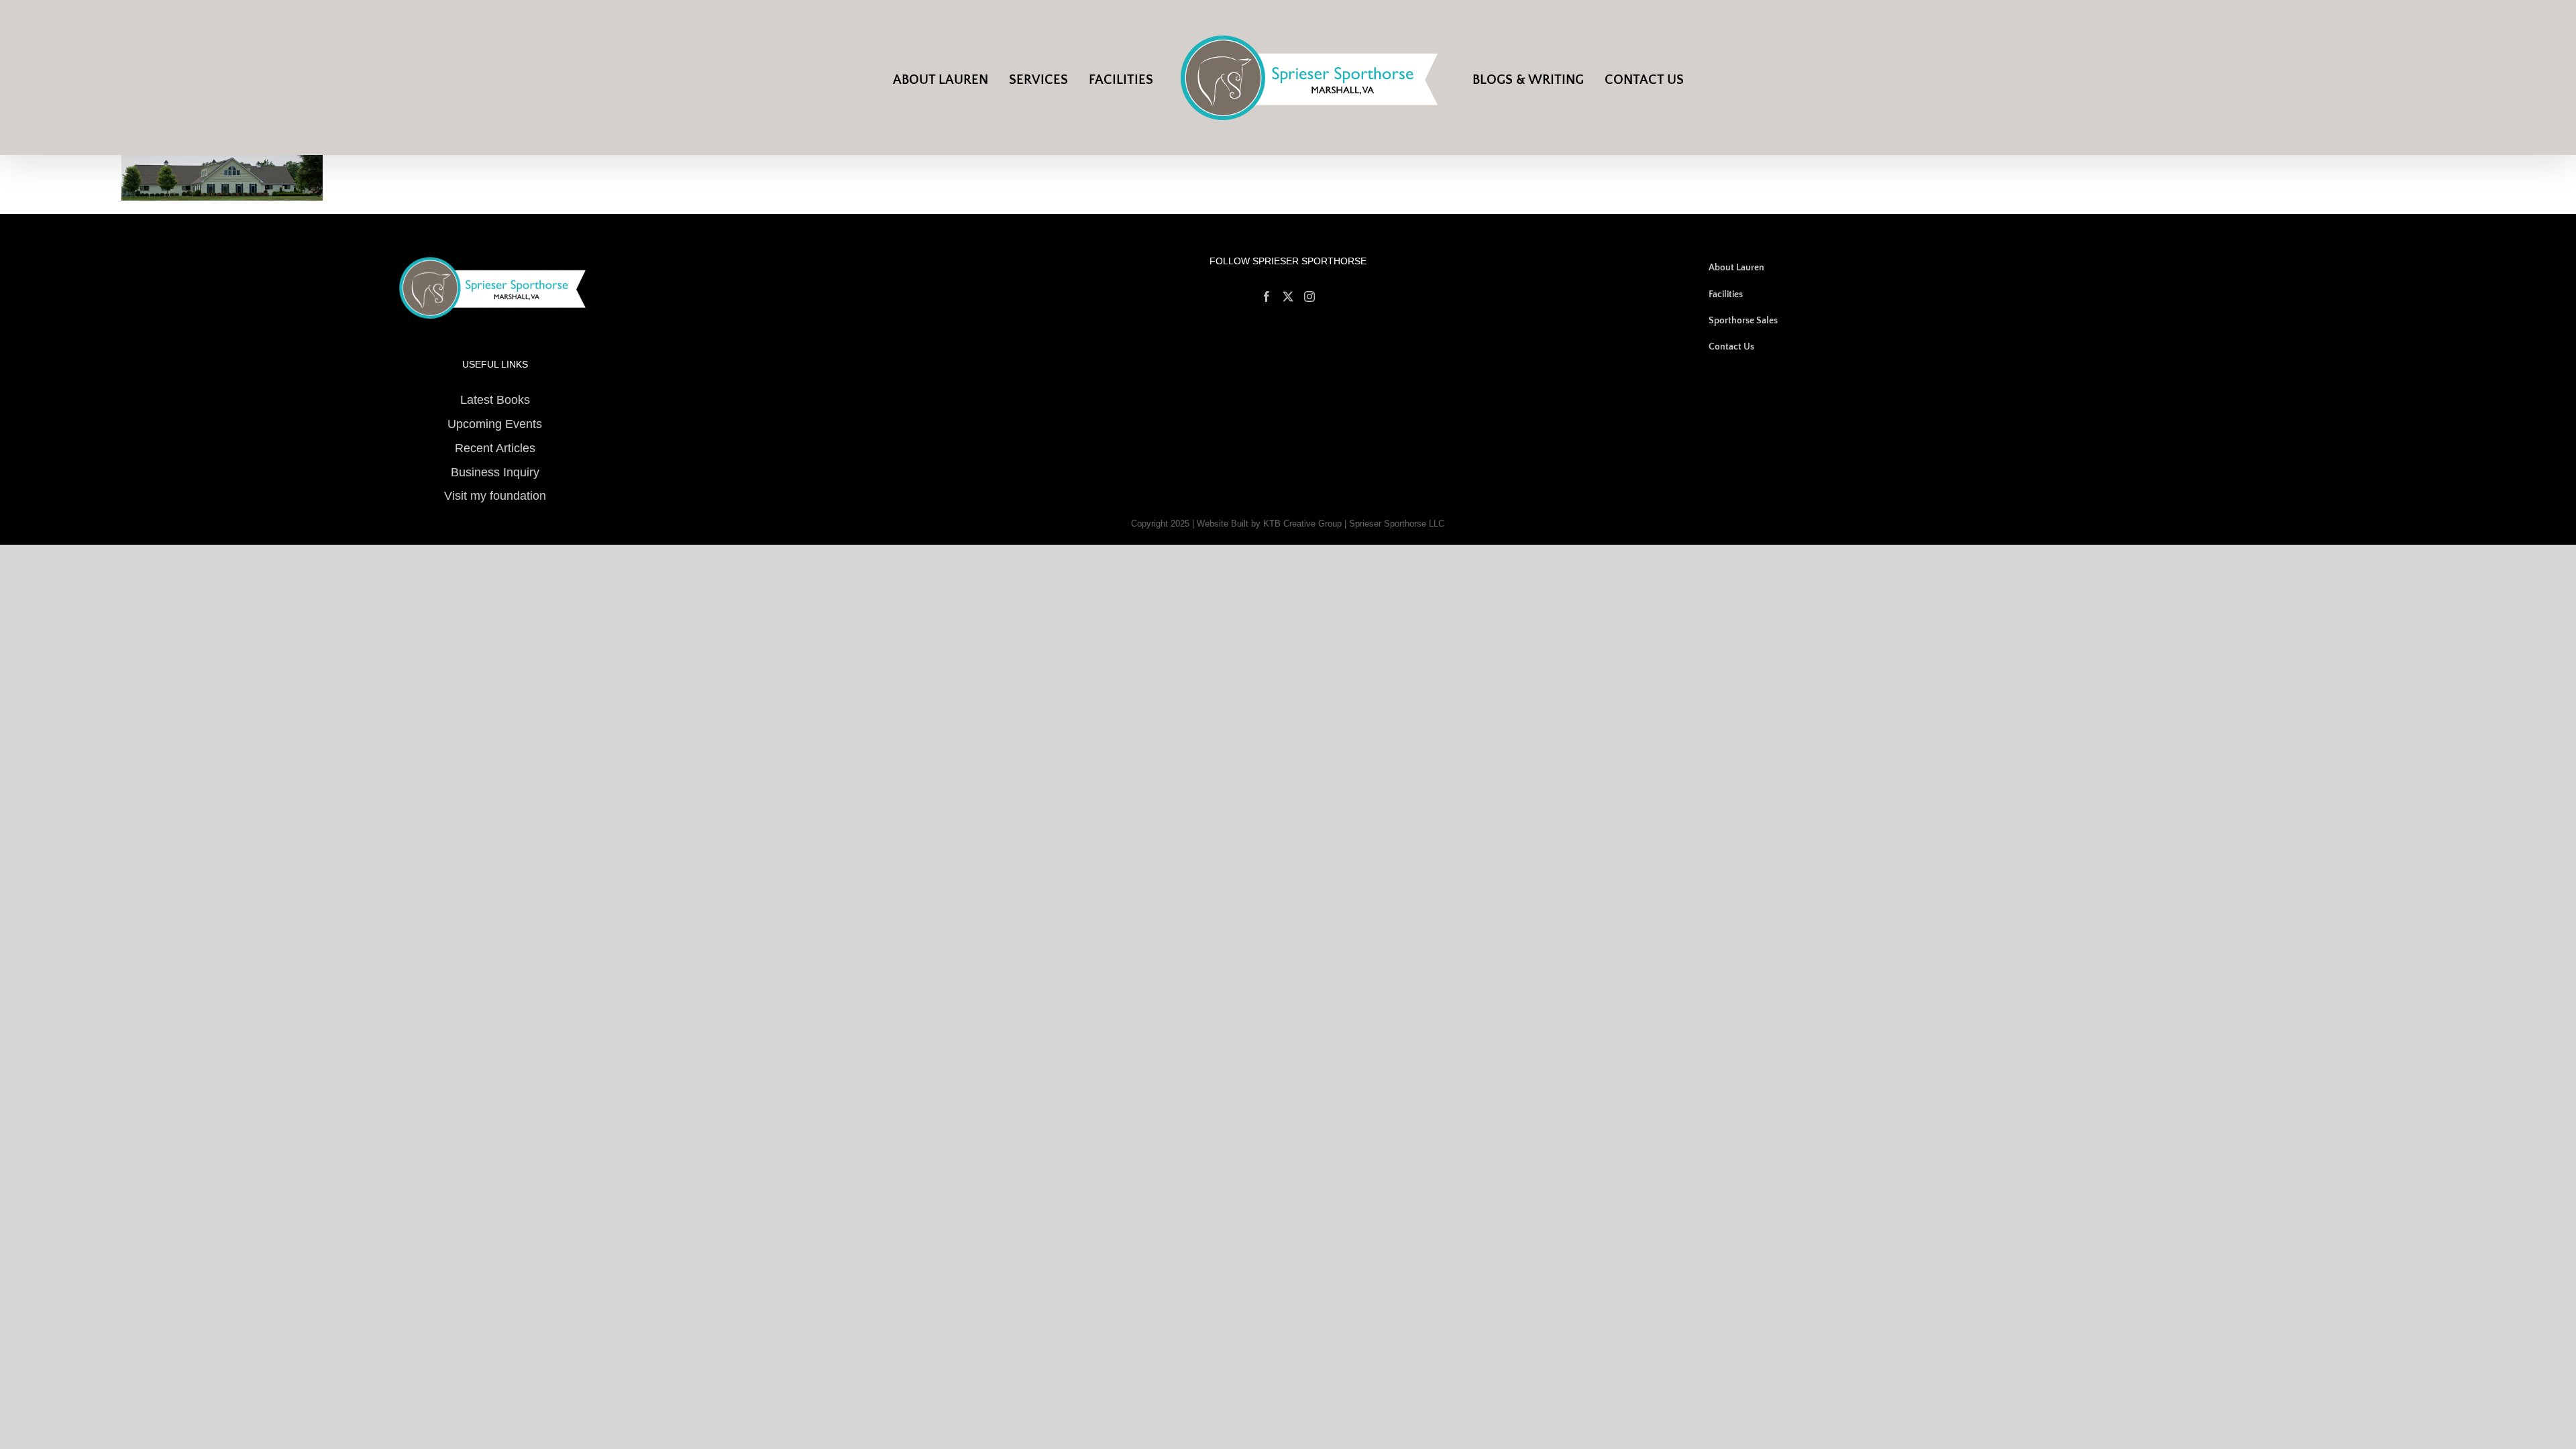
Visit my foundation (495, 496)
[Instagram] (1309, 297)
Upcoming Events (495, 424)
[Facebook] (1267, 297)
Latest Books (495, 400)
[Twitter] (1288, 297)
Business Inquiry (495, 472)
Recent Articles (495, 448)
